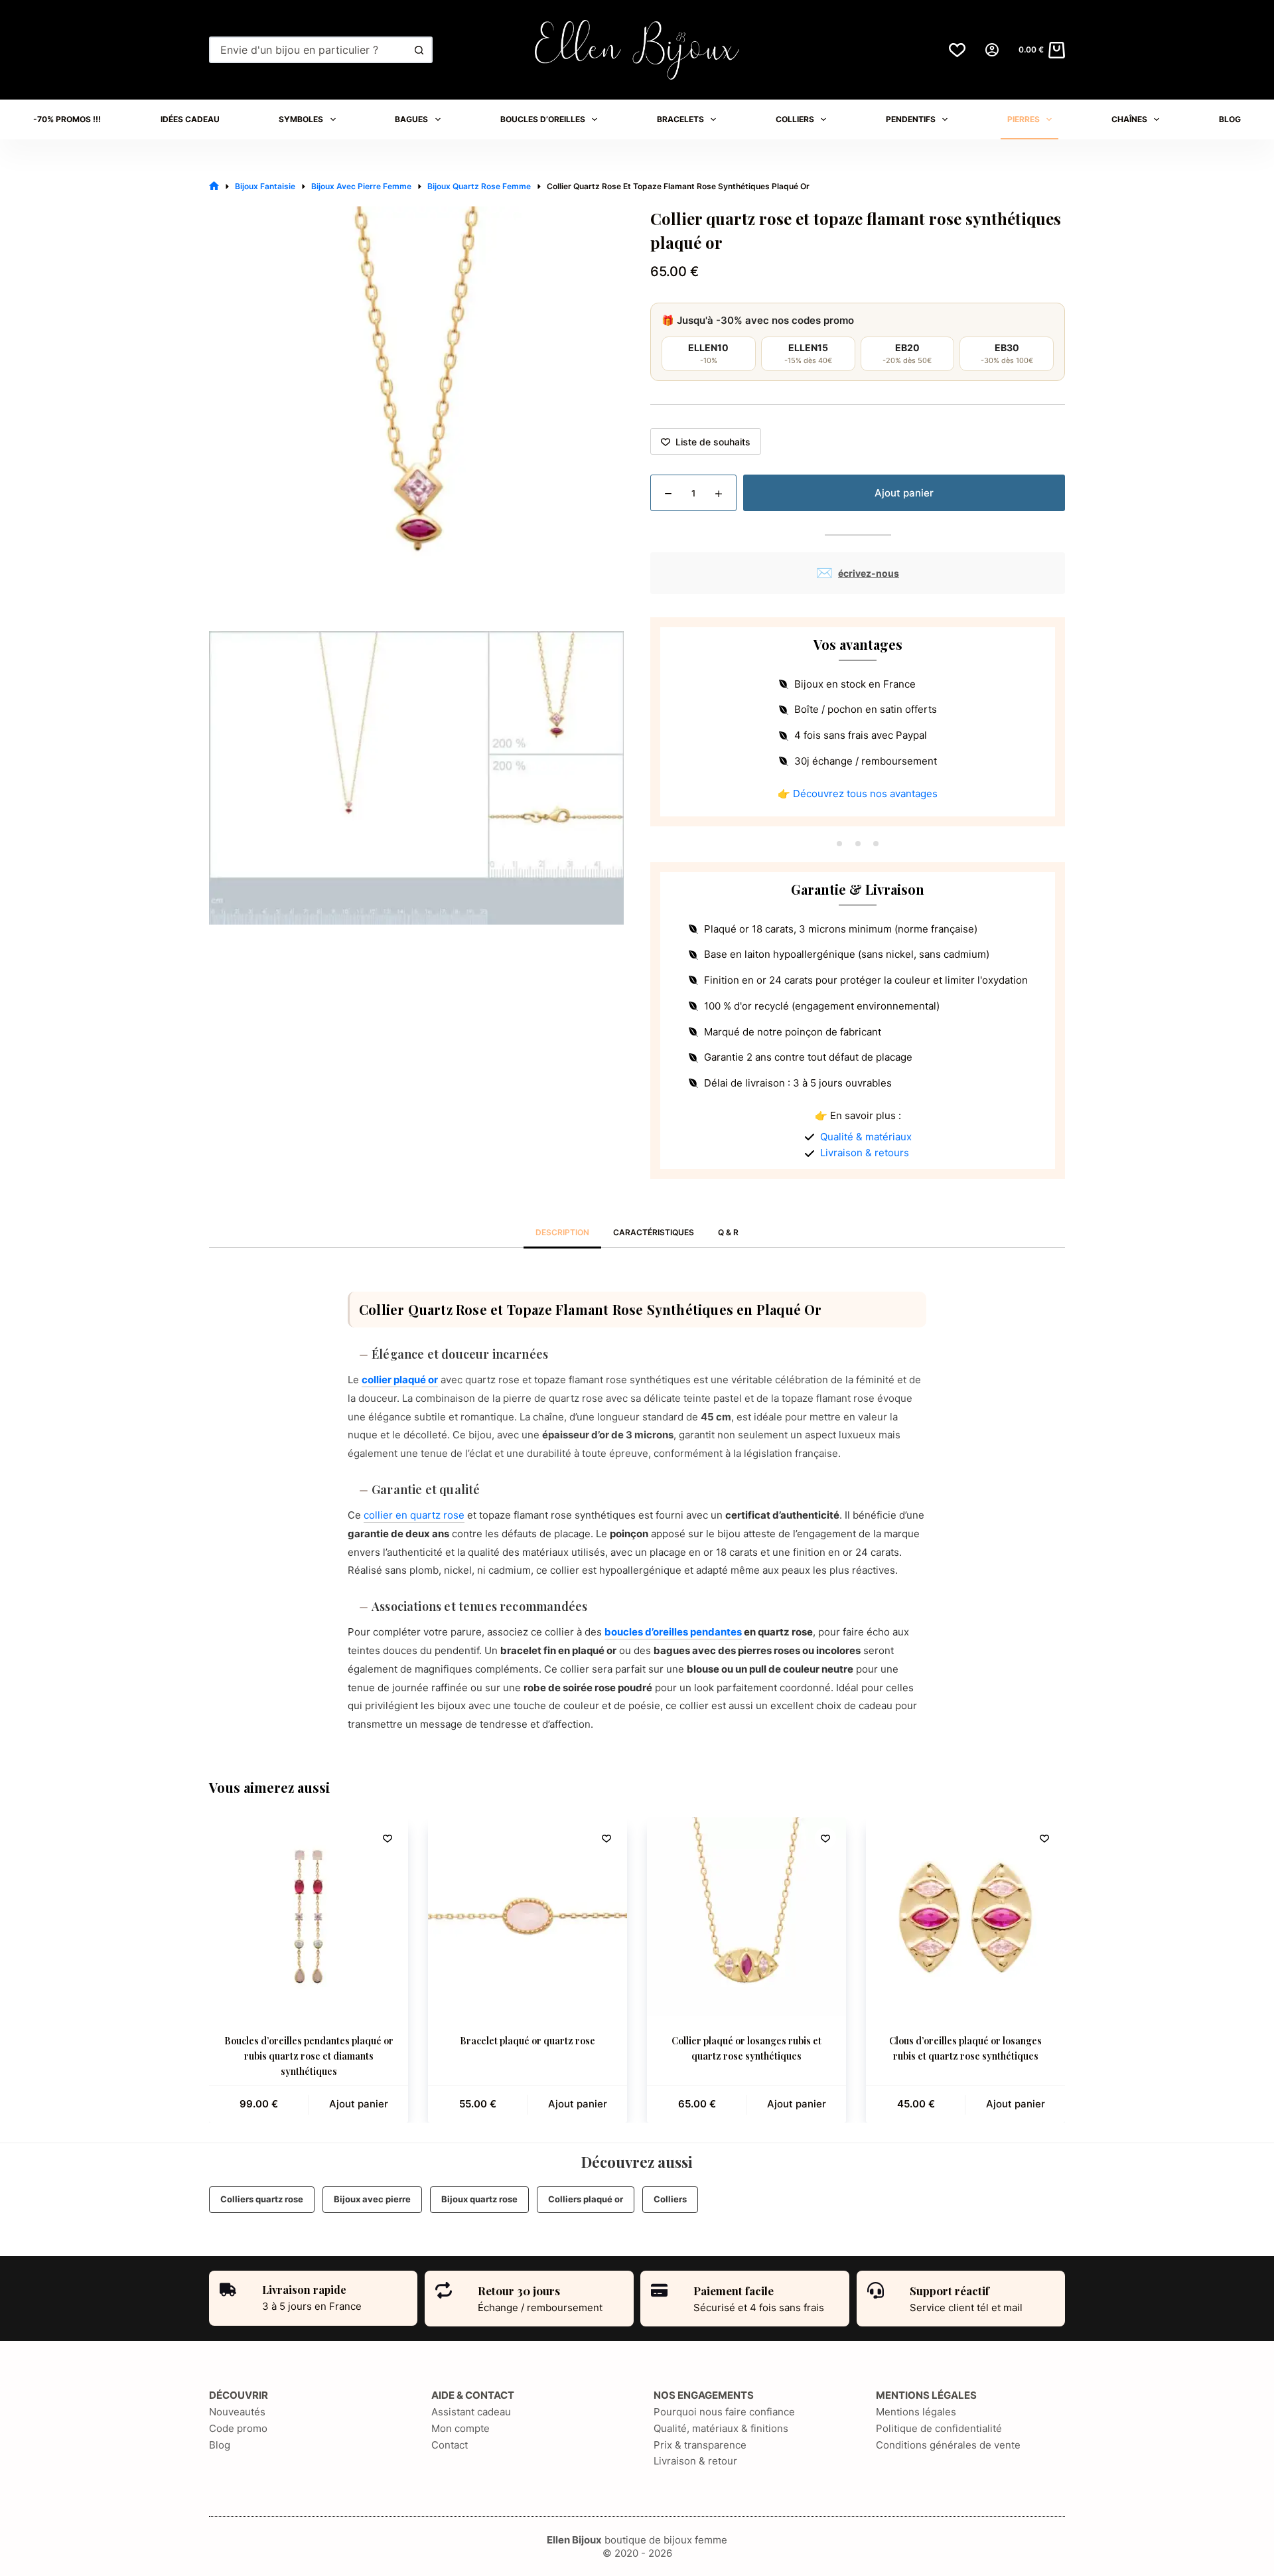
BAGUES (411, 119)
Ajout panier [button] (359, 2104)
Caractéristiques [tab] (654, 1232)
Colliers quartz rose (262, 2199)
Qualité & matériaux (866, 1137)
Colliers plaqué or (586, 2199)
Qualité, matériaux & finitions (721, 2428)
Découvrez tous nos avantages (865, 794)
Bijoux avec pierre (372, 2199)
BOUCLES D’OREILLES (543, 119)
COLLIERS (795, 119)
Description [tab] (562, 1232)
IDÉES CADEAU (190, 119)
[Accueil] (214, 186)
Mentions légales (916, 2412)
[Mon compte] (992, 50)
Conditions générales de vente (948, 2445)
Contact (450, 2445)
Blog (220, 2445)
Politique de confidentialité (939, 2428)
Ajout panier (904, 493)
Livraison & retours (865, 1153)
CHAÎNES (1129, 119)
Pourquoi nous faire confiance (724, 2412)
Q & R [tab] (728, 1232)
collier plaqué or (400, 1380)
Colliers (670, 2199)
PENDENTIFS (911, 119)
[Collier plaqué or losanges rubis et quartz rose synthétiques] (746, 1917)
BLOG (1230, 119)
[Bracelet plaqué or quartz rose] (528, 1917)
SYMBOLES (301, 119)
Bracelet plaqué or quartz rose (528, 2041)
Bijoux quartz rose (479, 2199)
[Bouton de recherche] (419, 50)
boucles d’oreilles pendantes (673, 1632)
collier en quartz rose (414, 1515)
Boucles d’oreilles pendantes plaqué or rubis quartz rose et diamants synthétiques (309, 2056)
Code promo (238, 2428)
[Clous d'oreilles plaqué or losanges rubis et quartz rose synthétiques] (965, 1917)
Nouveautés (237, 2412)
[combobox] (309, 50)
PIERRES (1024, 119)
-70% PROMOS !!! (67, 119)
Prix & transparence (700, 2445)
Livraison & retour (695, 2461)
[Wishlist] (957, 50)
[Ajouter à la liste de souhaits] (388, 1838)
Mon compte (460, 2428)
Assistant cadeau (471, 2412)
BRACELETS (680, 119)
